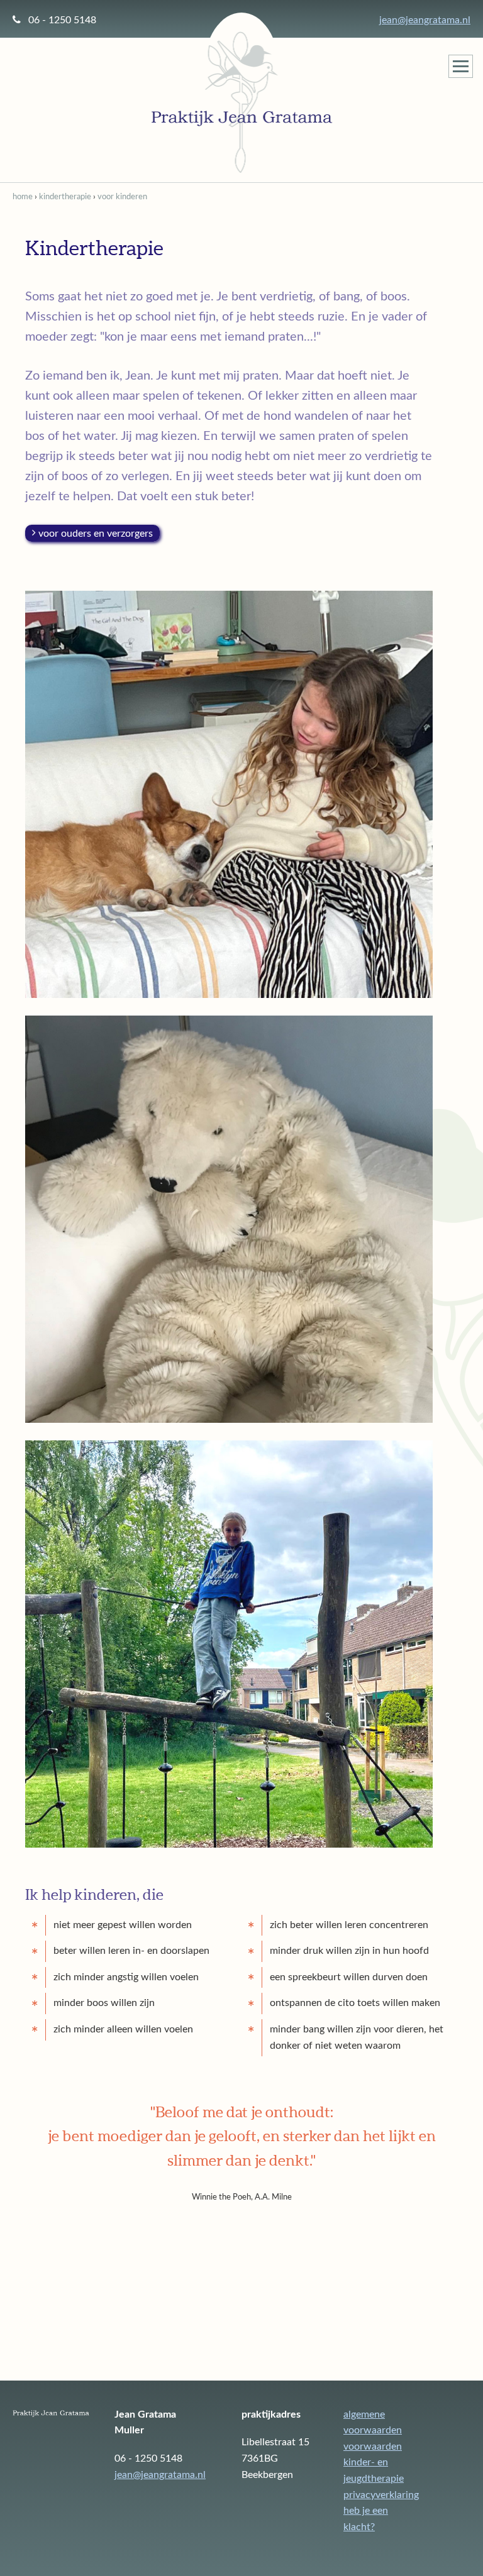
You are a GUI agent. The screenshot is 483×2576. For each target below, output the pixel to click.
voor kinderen (122, 197)
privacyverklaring (381, 2495)
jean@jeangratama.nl (425, 20)
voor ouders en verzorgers (96, 533)
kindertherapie (65, 197)
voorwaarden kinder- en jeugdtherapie (374, 2463)
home (23, 197)
